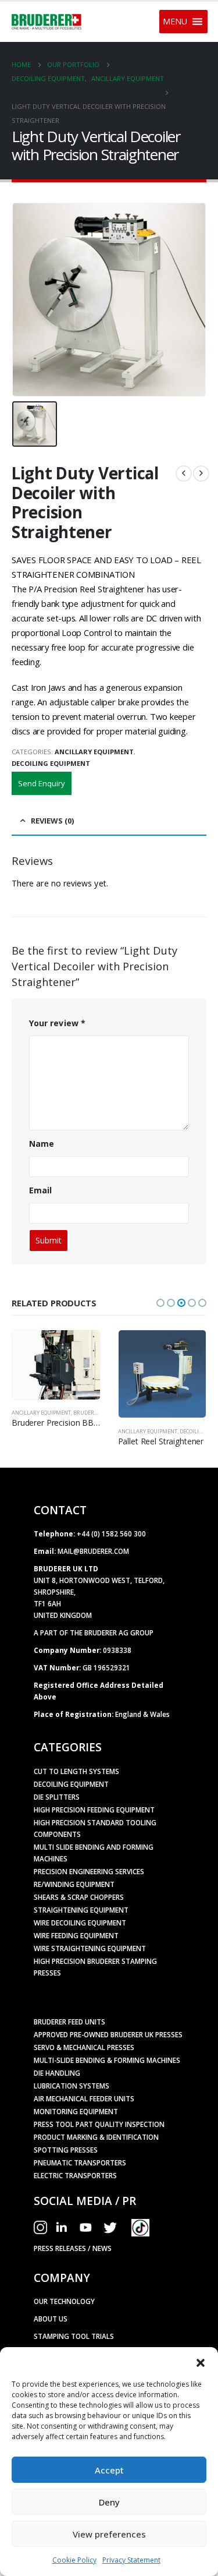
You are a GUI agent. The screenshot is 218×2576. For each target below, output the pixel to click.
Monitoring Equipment (76, 2111)
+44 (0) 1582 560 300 (111, 1533)
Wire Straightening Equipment (90, 1948)
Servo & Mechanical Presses (84, 2047)
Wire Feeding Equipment (76, 1935)
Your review (57, 1023)
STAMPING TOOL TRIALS (74, 2336)
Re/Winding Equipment (74, 1884)
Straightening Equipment (81, 1910)
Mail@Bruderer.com (93, 1551)
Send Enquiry (42, 783)
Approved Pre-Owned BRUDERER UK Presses (108, 2034)
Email (40, 1190)
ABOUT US (51, 2319)
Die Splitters (57, 1797)
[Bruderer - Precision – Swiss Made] (47, 22)
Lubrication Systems (72, 2086)
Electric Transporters (75, 2175)
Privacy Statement (131, 2560)
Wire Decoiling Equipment (80, 1923)
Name (42, 1144)
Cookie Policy (74, 2560)
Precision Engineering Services (89, 1871)
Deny (109, 2502)
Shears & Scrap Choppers (79, 1897)
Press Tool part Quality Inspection (99, 2124)
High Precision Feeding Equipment (94, 1810)
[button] (201, 2362)
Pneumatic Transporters (80, 2162)
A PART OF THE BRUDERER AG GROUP (94, 1632)
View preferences (109, 2534)
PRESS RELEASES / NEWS (73, 2248)
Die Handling (57, 2073)
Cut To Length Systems (76, 1771)
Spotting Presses (66, 2150)
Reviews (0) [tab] (52, 821)
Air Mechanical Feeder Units (84, 2098)
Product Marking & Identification (96, 2137)
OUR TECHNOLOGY (64, 2301)
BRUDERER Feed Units (69, 2022)
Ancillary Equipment (94, 752)
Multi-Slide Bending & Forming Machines (107, 2060)
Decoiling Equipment (51, 763)
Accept (109, 2470)
